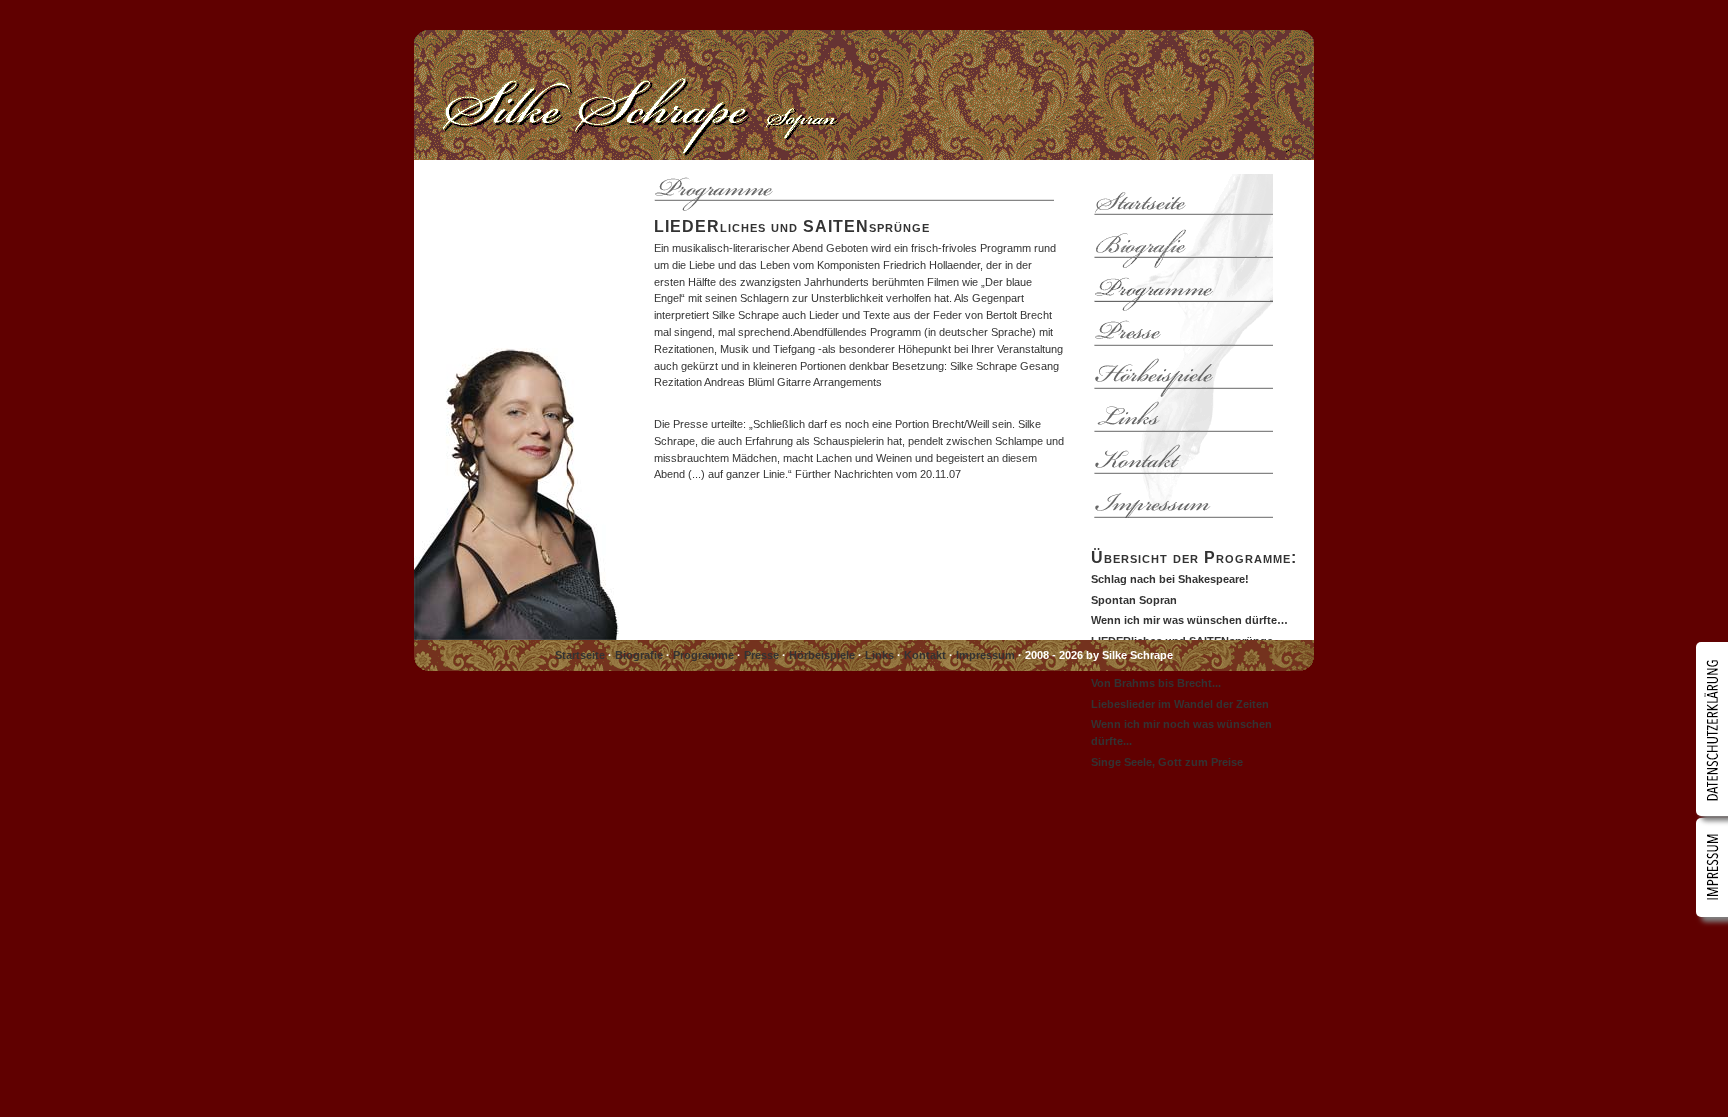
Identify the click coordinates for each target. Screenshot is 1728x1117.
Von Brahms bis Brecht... (1156, 683)
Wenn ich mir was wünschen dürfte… (1189, 620)
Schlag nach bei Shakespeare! (1170, 579)
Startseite (580, 655)
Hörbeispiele (822, 655)
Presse (761, 655)
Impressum (985, 655)
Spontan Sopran (1134, 600)
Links (879, 655)
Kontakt (925, 655)
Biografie (639, 655)
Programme (703, 655)
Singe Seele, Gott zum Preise (1167, 762)
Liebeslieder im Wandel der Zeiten (1180, 704)
